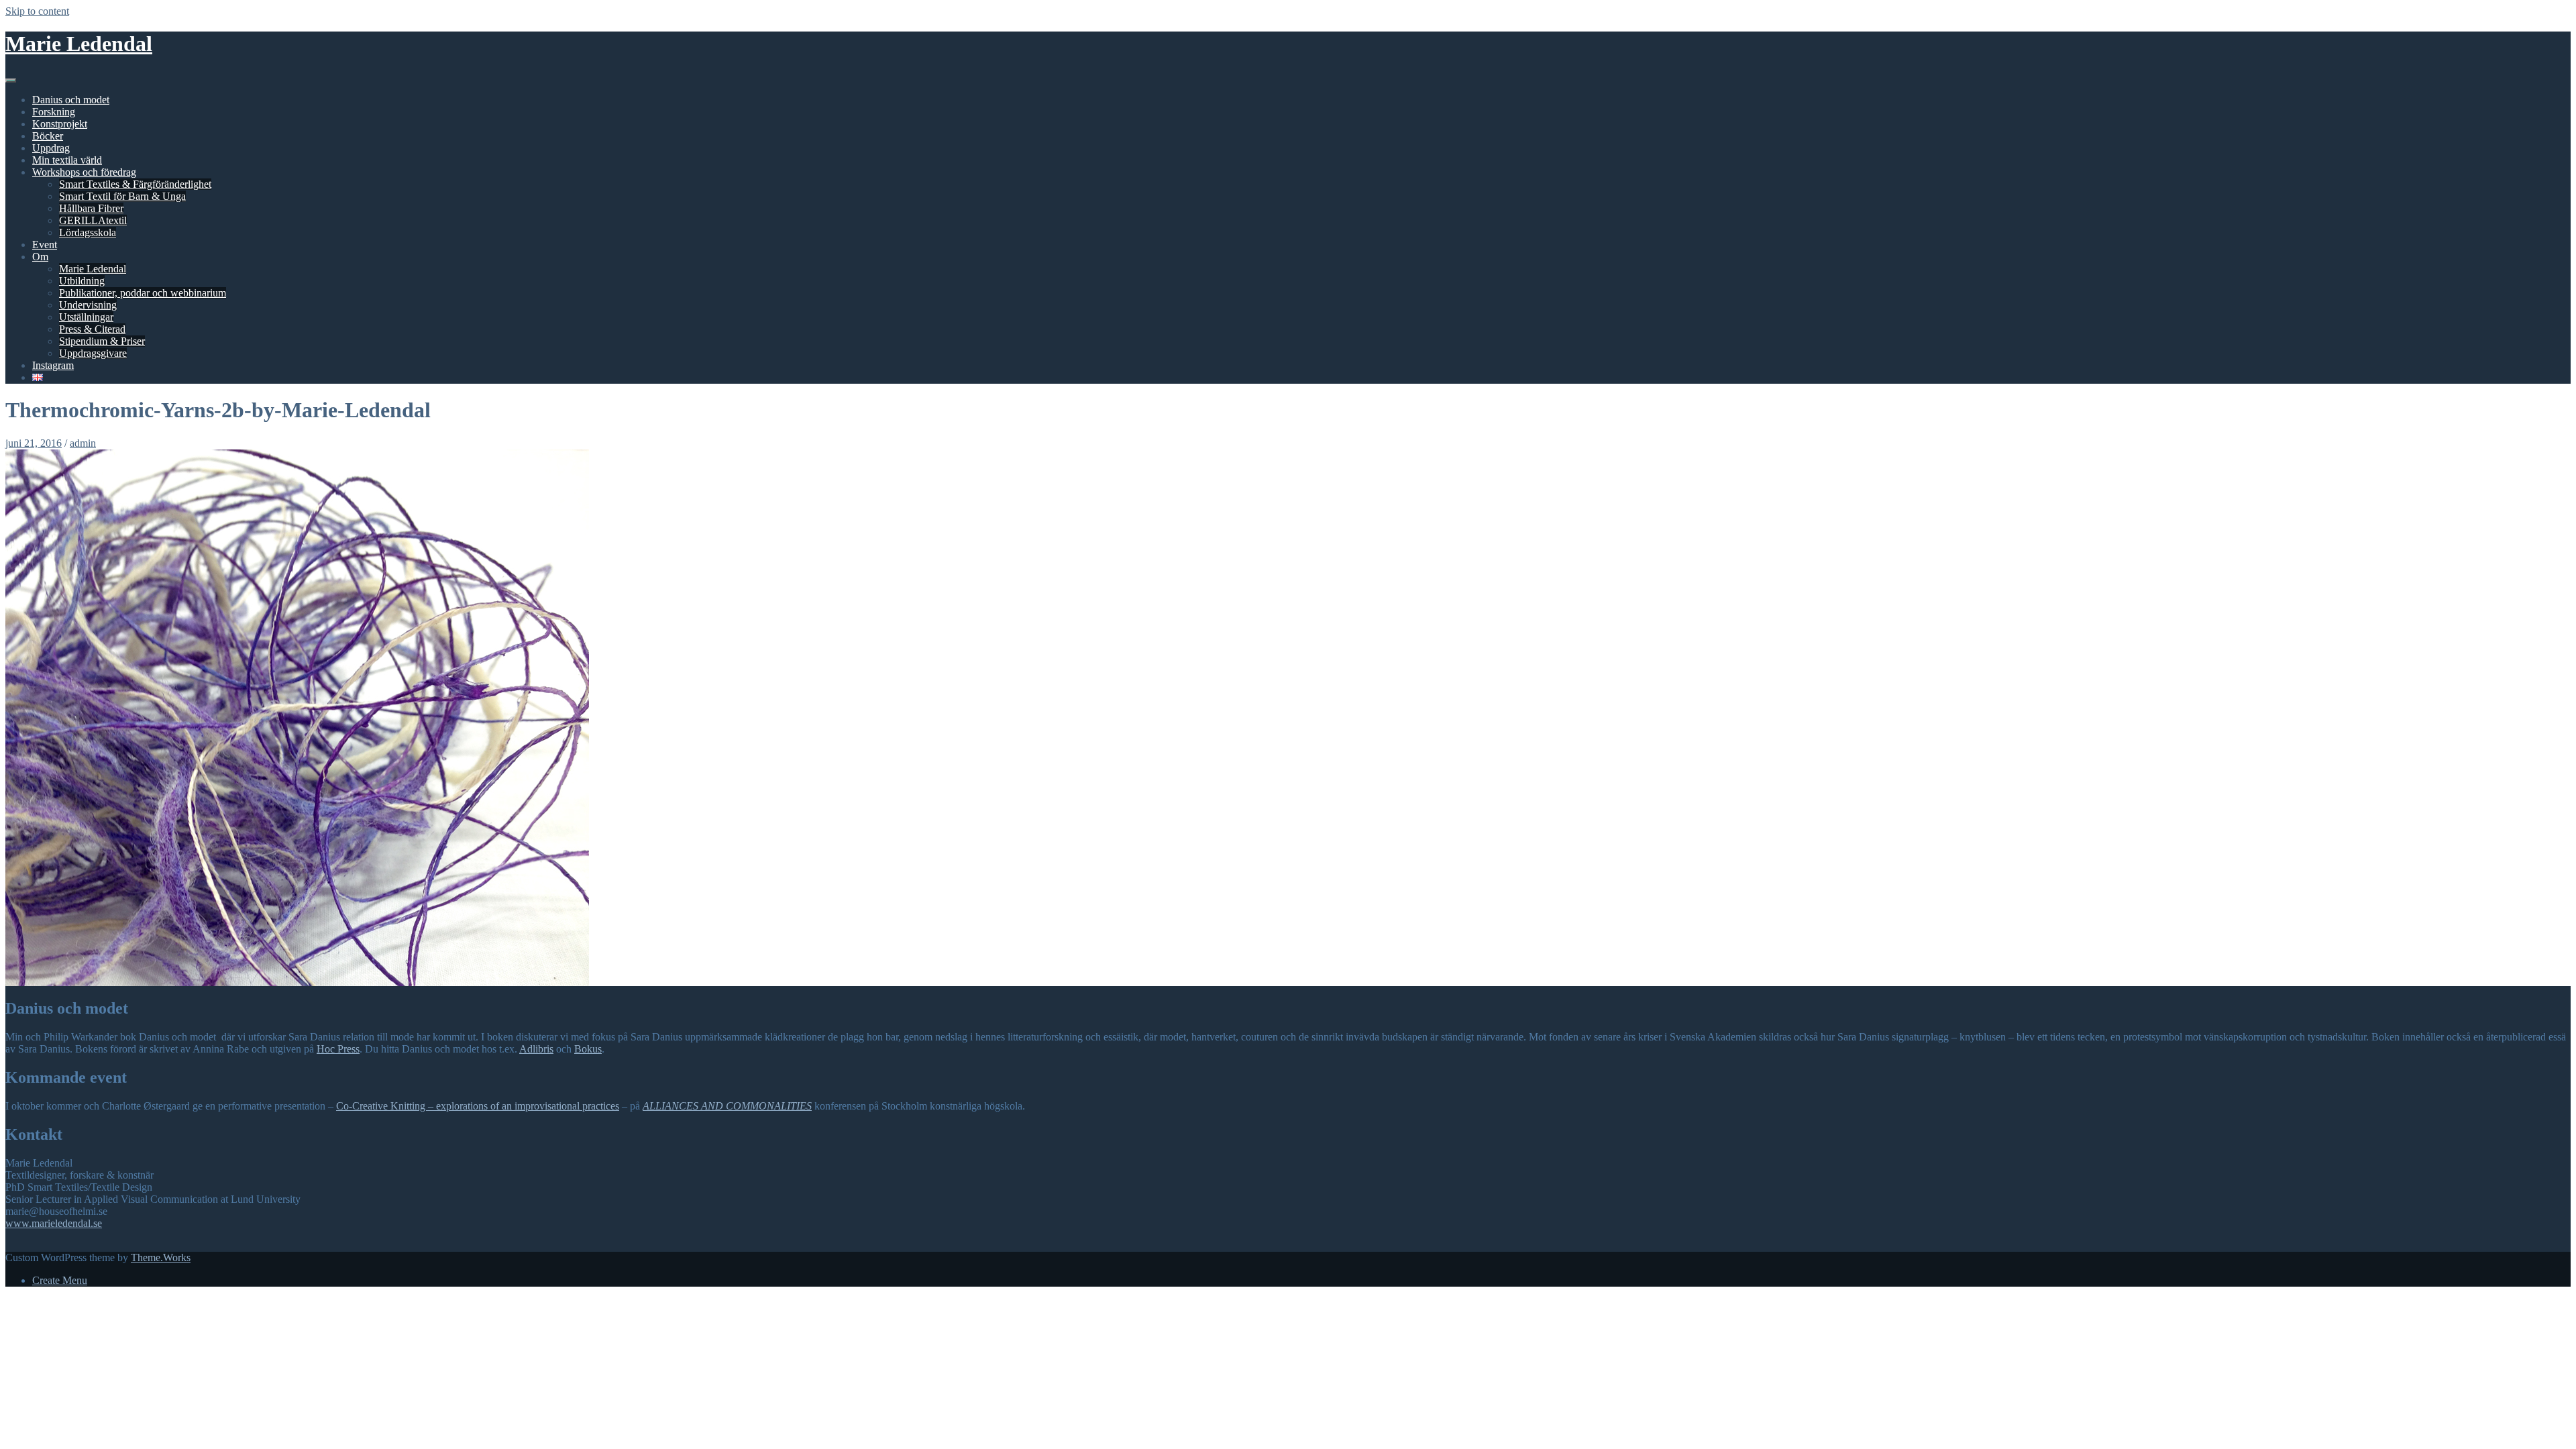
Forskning (54, 112)
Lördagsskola (88, 232)
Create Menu (60, 1280)
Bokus (588, 1049)
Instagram (53, 365)
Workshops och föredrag (84, 172)
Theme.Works (161, 1257)
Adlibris (536, 1049)
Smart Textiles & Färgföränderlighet (135, 184)
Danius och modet (71, 100)
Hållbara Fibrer (91, 208)
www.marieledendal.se (54, 1223)
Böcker (48, 136)
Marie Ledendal (79, 44)
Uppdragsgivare (93, 353)
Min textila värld (67, 160)
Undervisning (88, 305)
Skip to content (37, 11)
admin (83, 443)
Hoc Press (338, 1049)
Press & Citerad (92, 329)
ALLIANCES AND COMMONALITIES (727, 1106)
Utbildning (82, 281)
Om (40, 257)
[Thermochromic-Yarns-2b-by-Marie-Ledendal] (297, 982)
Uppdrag (51, 148)
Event (45, 245)
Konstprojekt (60, 124)
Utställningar (86, 317)
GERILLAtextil (93, 220)
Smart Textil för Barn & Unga (122, 196)
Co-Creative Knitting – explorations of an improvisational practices (478, 1106)
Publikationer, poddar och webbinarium (143, 293)
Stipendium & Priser (102, 341)
